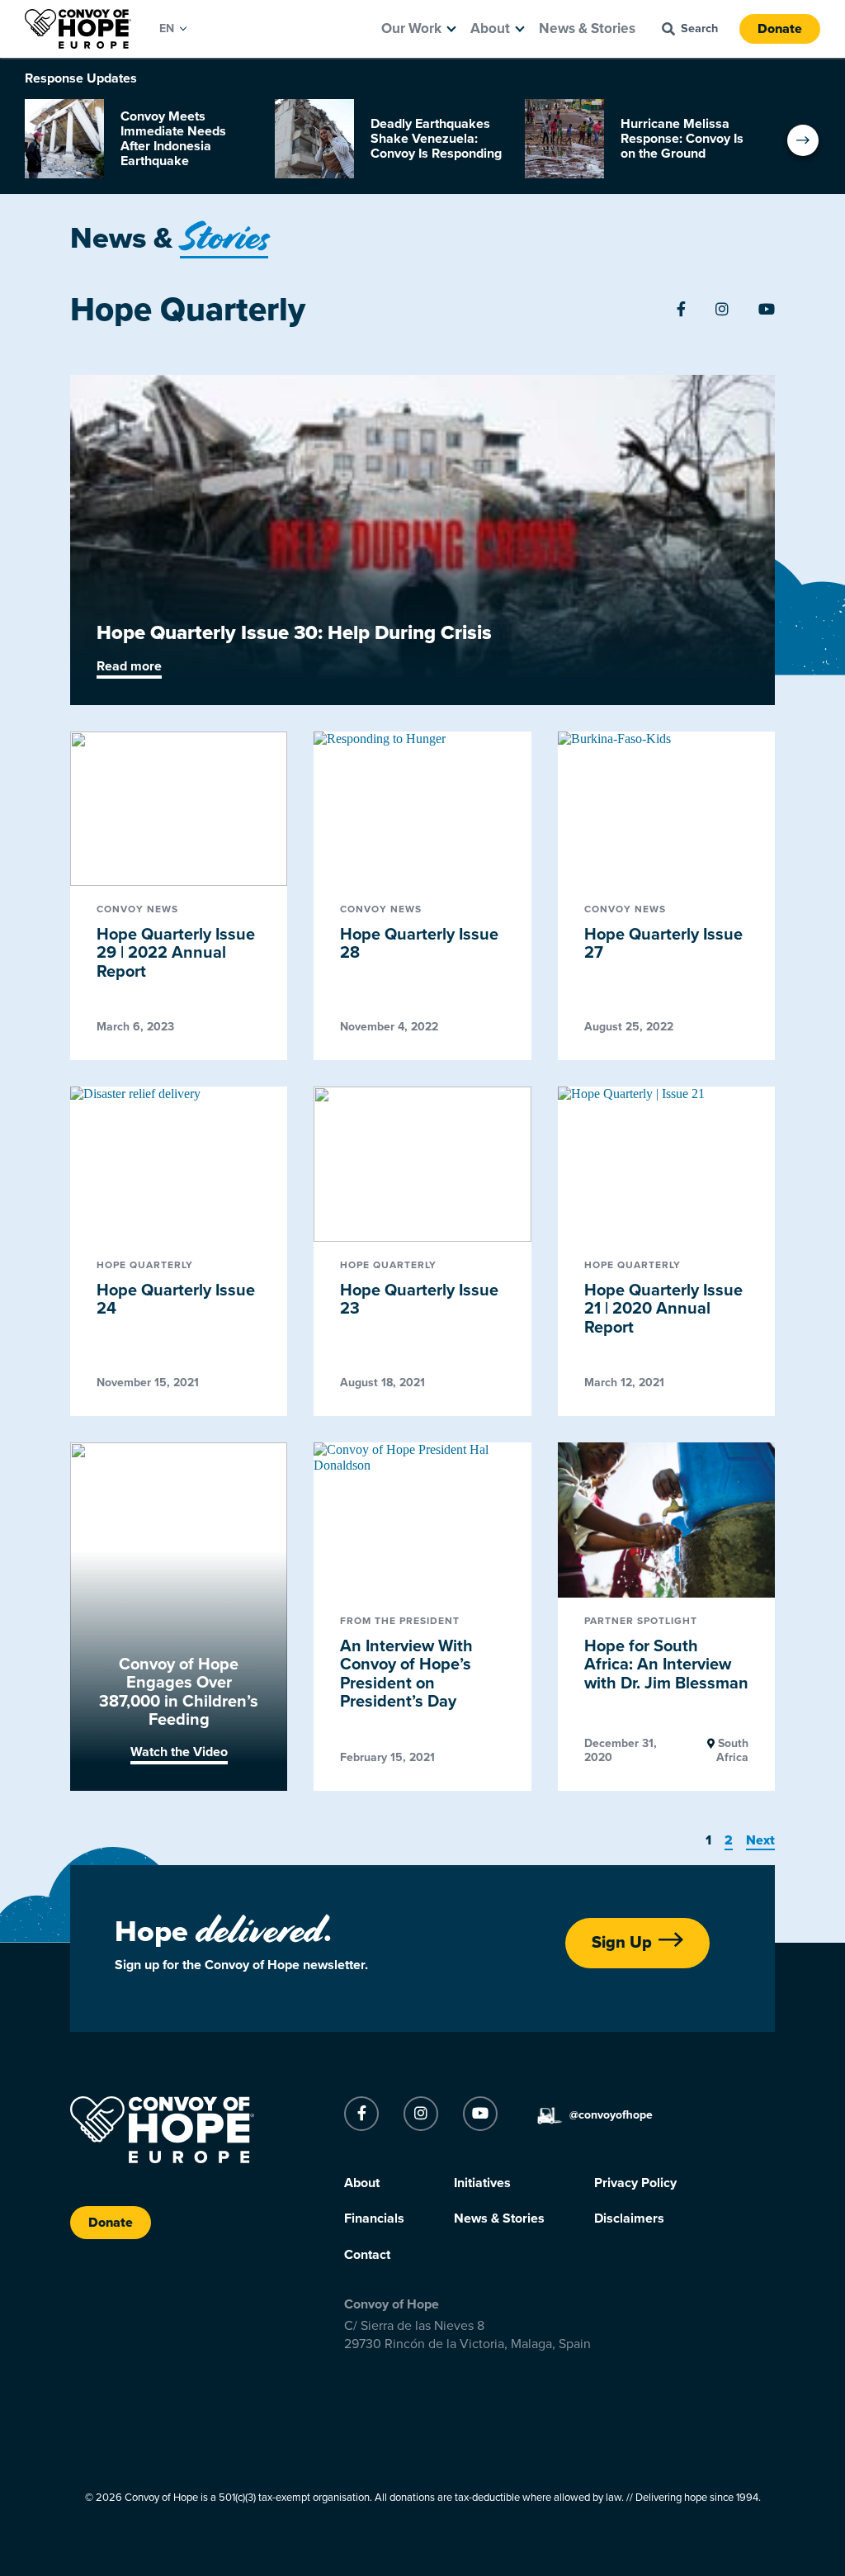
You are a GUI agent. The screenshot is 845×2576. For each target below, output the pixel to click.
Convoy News (137, 909)
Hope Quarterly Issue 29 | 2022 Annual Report (176, 953)
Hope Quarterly (145, 1265)
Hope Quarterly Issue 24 (176, 1300)
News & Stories (587, 28)
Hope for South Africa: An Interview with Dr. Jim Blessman (666, 1665)
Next (760, 1840)
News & (169, 238)
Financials (374, 2218)
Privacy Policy (635, 2183)
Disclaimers (629, 2218)
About (490, 28)
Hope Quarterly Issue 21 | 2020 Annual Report (663, 1309)
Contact (367, 2255)
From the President (400, 1621)
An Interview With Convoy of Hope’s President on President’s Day (406, 1674)
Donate (780, 29)
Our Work (411, 28)
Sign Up (622, 1943)
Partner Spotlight (641, 1621)
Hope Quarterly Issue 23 (419, 1300)
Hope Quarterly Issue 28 (419, 944)
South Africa (732, 1750)
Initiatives (482, 2183)
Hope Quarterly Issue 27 (663, 944)
